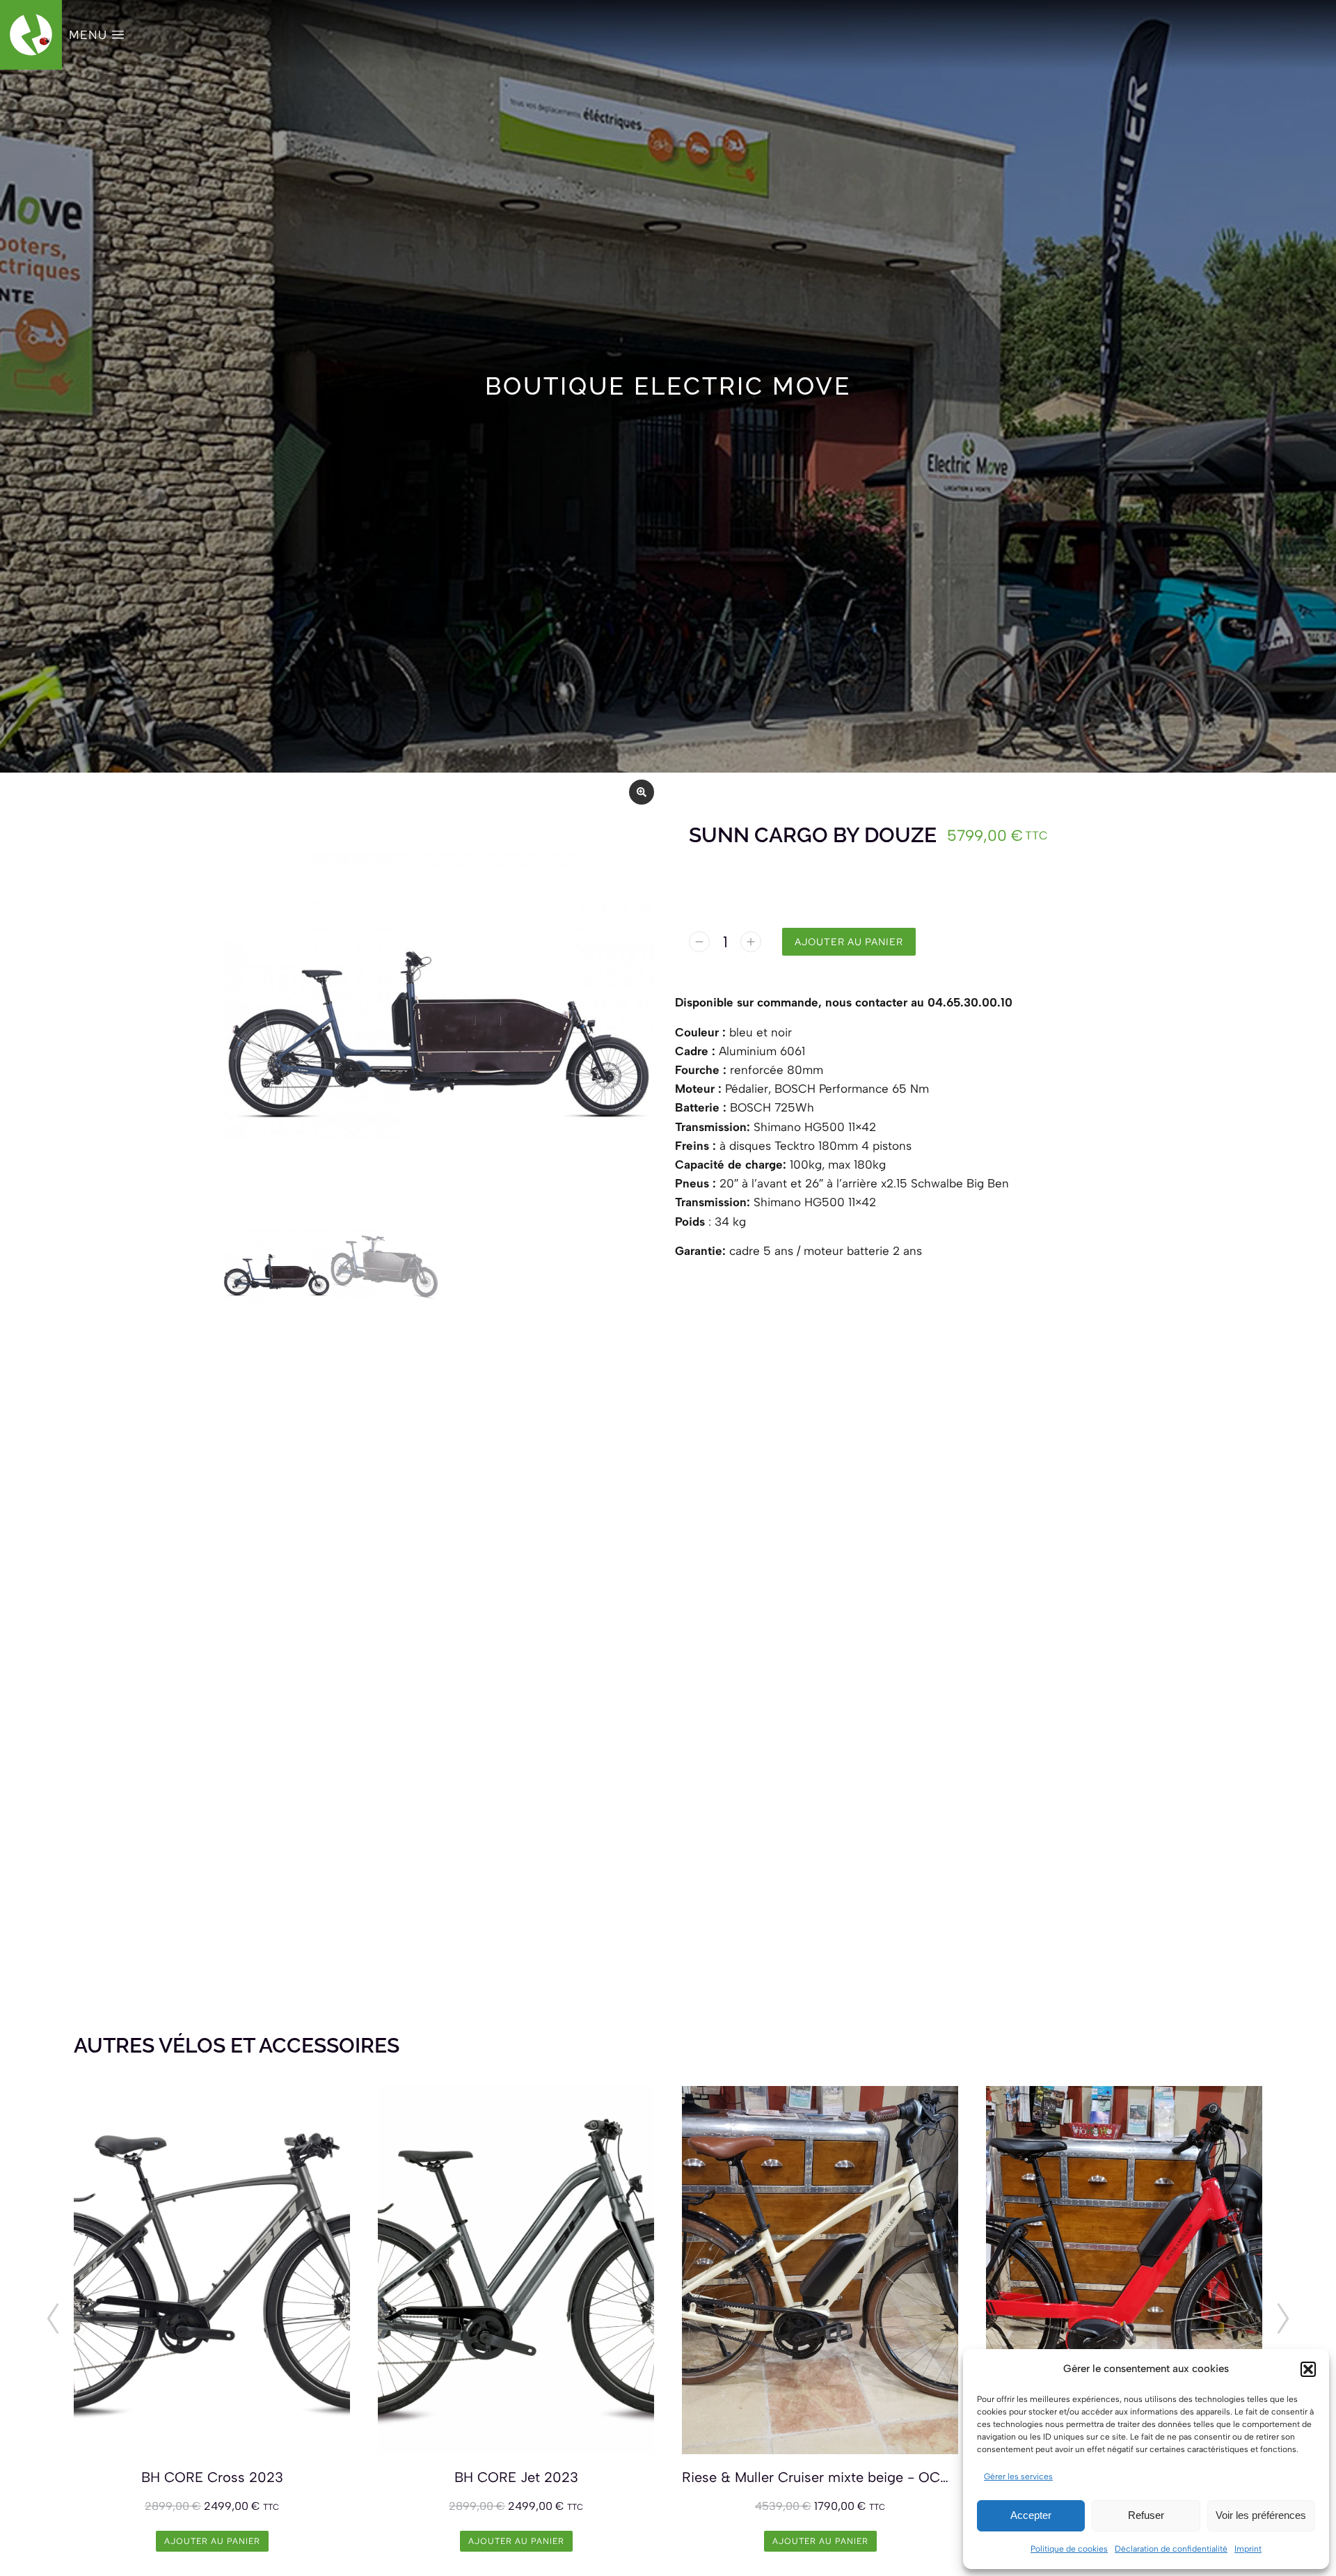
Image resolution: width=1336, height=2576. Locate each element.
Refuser (1146, 2515)
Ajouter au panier (849, 942)
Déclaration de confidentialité (1171, 2549)
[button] (1308, 2369)
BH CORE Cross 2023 (212, 2477)
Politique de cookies (1069, 2549)
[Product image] (212, 2270)
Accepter (1031, 2515)
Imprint (1248, 2549)
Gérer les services (1018, 2476)
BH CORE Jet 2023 (516, 2477)
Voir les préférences (1261, 2515)
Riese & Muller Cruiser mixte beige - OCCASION (820, 2477)
